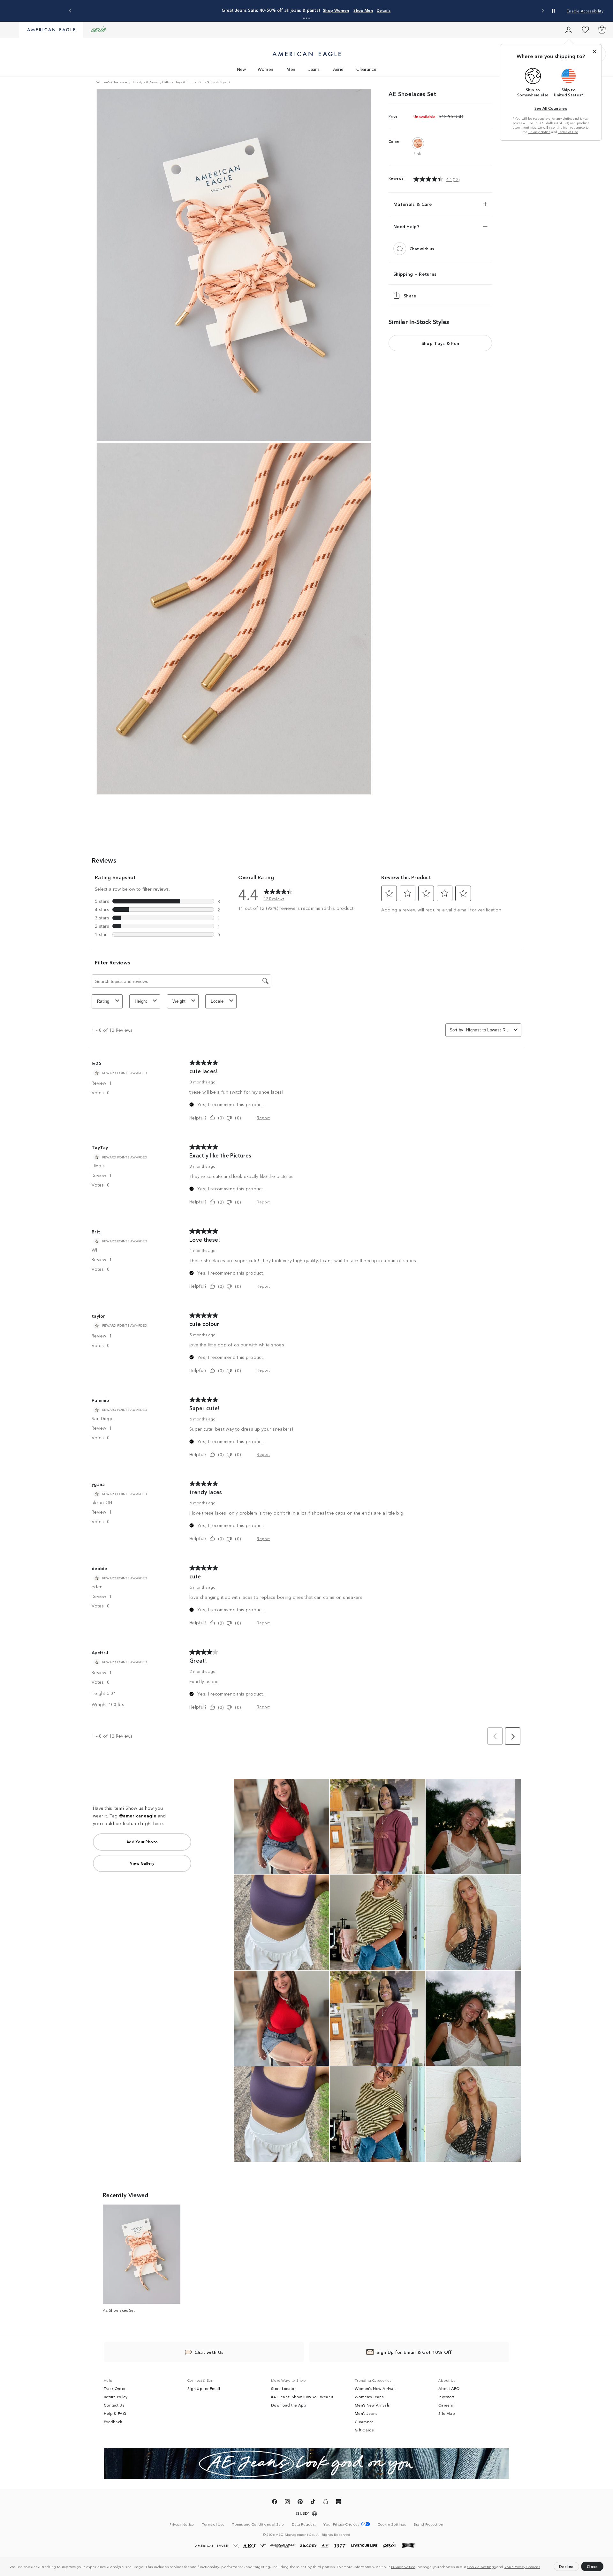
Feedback (113, 2422)
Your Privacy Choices (522, 2566)
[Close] (594, 51)
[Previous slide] (70, 11)
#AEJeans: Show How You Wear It (302, 2397)
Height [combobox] (141, 1001)
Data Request (304, 2524)
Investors (447, 2397)
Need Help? (406, 226)
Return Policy (116, 2397)
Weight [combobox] (179, 1001)
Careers (446, 2405)
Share (410, 296)
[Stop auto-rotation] (553, 11)
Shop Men (338, 10)
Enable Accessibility (585, 11)
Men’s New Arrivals (372, 2405)
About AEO (449, 2388)
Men (291, 69)
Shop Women (311, 10)
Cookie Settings (482, 2566)
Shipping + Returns (415, 274)
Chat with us (422, 249)
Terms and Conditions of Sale (258, 2524)
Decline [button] (566, 2566)
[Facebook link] (275, 2503)
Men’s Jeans (366, 2413)
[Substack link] (338, 2503)
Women (266, 69)
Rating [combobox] (103, 1001)
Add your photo (142, 1842)
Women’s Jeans (369, 2397)
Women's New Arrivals (375, 2388)
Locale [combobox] (217, 1001)
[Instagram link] (287, 2503)
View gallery (142, 1863)
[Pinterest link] (300, 2503)
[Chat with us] (400, 249)
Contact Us (114, 2405)
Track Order (115, 2388)
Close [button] (592, 2566)
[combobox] (489, 1030)
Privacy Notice (403, 2566)
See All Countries (551, 108)
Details (358, 10)
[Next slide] (543, 11)
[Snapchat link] (326, 2503)
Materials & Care (413, 204)
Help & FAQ (115, 2413)
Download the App (289, 2405)
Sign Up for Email (204, 2388)
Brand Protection (429, 2524)
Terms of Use (568, 132)
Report (263, 1117)
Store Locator (283, 2388)
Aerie (338, 69)
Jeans (314, 69)
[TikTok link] (313, 2503)
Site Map (447, 2413)
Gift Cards (364, 2430)
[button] (543, 2567)
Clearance (366, 69)
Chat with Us (209, 2352)
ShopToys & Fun (440, 343)
